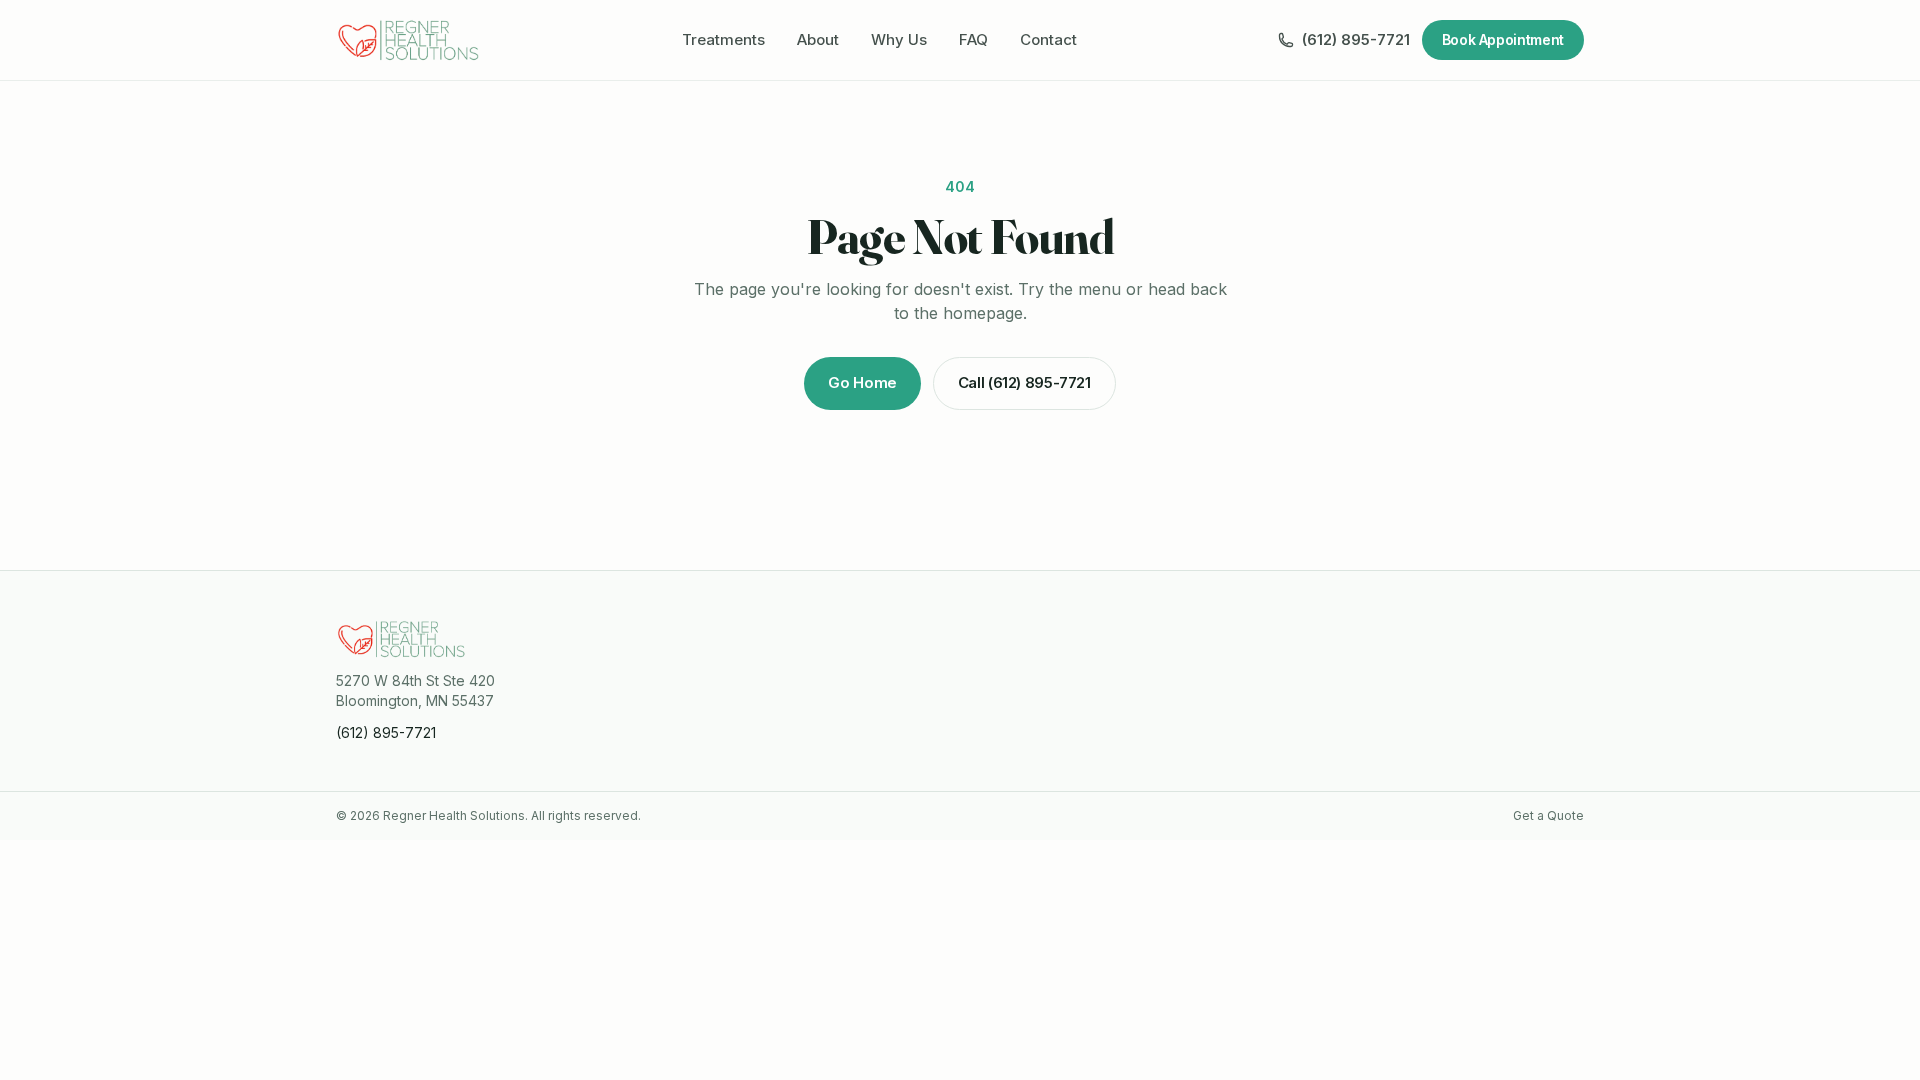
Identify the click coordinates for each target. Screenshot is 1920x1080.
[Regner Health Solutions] (409, 40)
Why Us (899, 39)
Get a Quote (1548, 815)
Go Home (862, 382)
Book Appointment (1503, 39)
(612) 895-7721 (1356, 39)
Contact (1048, 39)
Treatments (723, 39)
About (818, 39)
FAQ (973, 39)
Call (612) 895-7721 (1024, 382)
